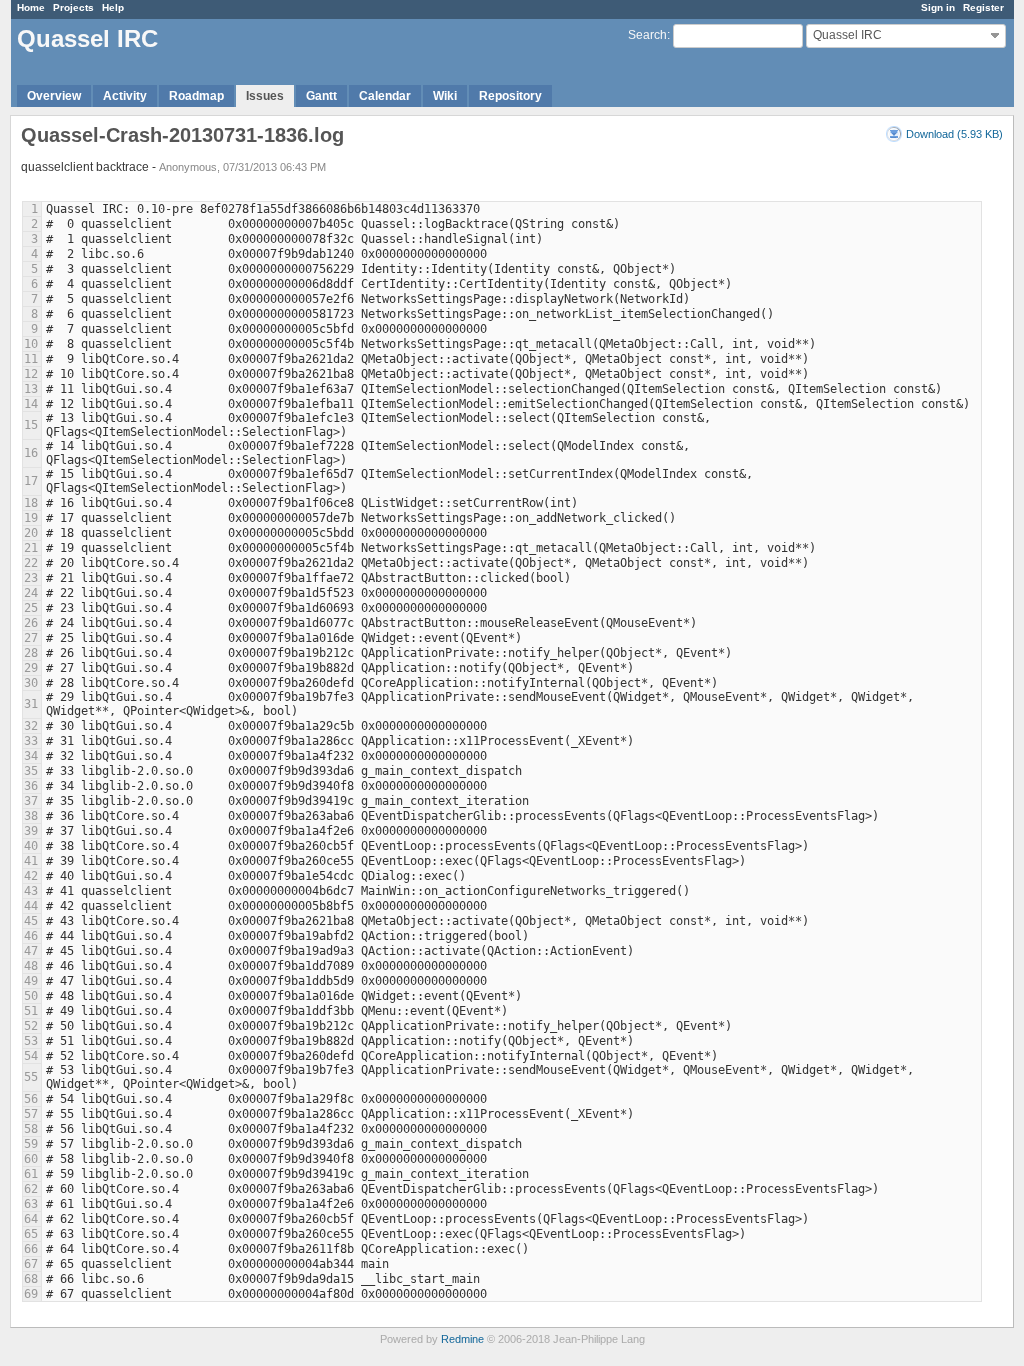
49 (31, 981)
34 (31, 756)
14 (31, 404)
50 (31, 996)
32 (31, 726)
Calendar (385, 96)
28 (31, 653)
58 (31, 1129)
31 (31, 704)
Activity (125, 96)
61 (31, 1174)
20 (31, 533)
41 (31, 861)
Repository (510, 96)
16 (31, 453)
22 (31, 563)
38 (31, 816)
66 (31, 1249)
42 (31, 876)
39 (31, 831)
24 (31, 593)
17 (31, 481)
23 (31, 578)
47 (31, 951)
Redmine (462, 1339)
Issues (265, 96)
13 (31, 389)
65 (31, 1234)
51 (31, 1011)
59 (31, 1144)
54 (31, 1056)
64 (31, 1219)
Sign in (938, 7)
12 (31, 374)
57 (31, 1114)
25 (31, 608)
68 (31, 1279)
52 (31, 1026)
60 (31, 1159)
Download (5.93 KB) (954, 134)
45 (31, 921)
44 (31, 906)
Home (31, 7)
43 (31, 891)
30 (31, 683)
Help (113, 7)
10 (31, 344)
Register (983, 7)
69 (31, 1294)
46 (31, 936)
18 (31, 503)
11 (31, 359)
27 (31, 638)
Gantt (321, 96)
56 (31, 1099)
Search (647, 35)
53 (31, 1041)
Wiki (445, 96)
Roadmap (196, 96)
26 (31, 623)
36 (31, 786)
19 (31, 518)
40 (31, 846)
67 (31, 1264)
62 (31, 1189)
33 (31, 741)
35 (31, 771)
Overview (54, 96)
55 (31, 1077)
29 (31, 668)
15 (31, 425)
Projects (73, 7)
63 (31, 1204)
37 (31, 801)
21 (31, 548)
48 (31, 966)
